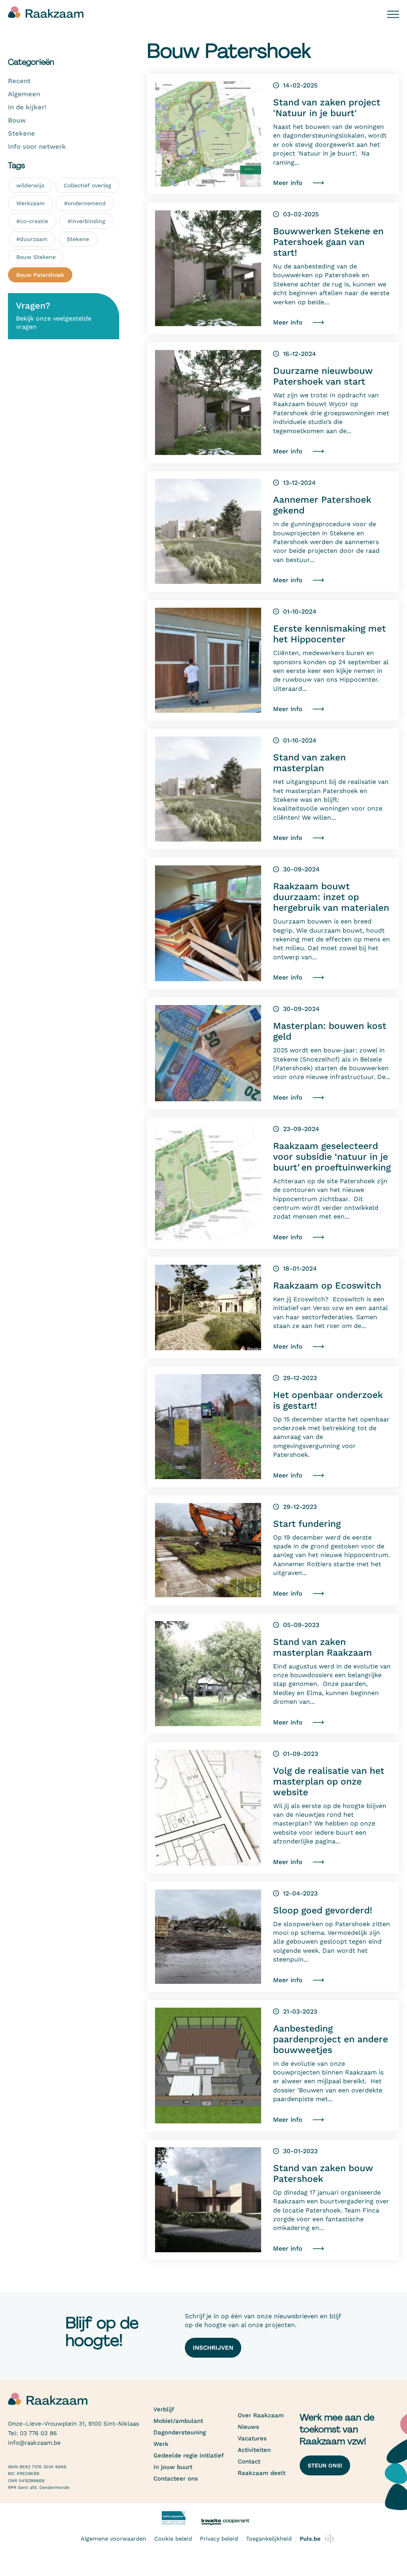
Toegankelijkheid (269, 2539)
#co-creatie (32, 221)
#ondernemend (85, 203)
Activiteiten (254, 2450)
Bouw (17, 120)
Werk (161, 2444)
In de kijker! (27, 107)
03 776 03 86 (38, 2433)
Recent (19, 81)
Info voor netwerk (37, 147)
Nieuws (248, 2427)
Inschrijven (213, 2348)
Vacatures (252, 2438)
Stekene (21, 133)
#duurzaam (32, 239)
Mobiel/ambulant (178, 2421)
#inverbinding (86, 221)
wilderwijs (30, 185)
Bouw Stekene (36, 257)
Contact (249, 2461)
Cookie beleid (173, 2539)
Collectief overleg (87, 185)
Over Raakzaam (261, 2415)
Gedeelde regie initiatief (189, 2455)
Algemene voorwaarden (113, 2539)
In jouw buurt (173, 2467)
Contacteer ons (176, 2479)
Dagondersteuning (180, 2432)
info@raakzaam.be (34, 2443)
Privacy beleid (219, 2539)
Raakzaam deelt (262, 2473)
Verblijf (164, 2409)
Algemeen (24, 94)
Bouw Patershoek (40, 275)
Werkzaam (30, 203)
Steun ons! (325, 2465)
